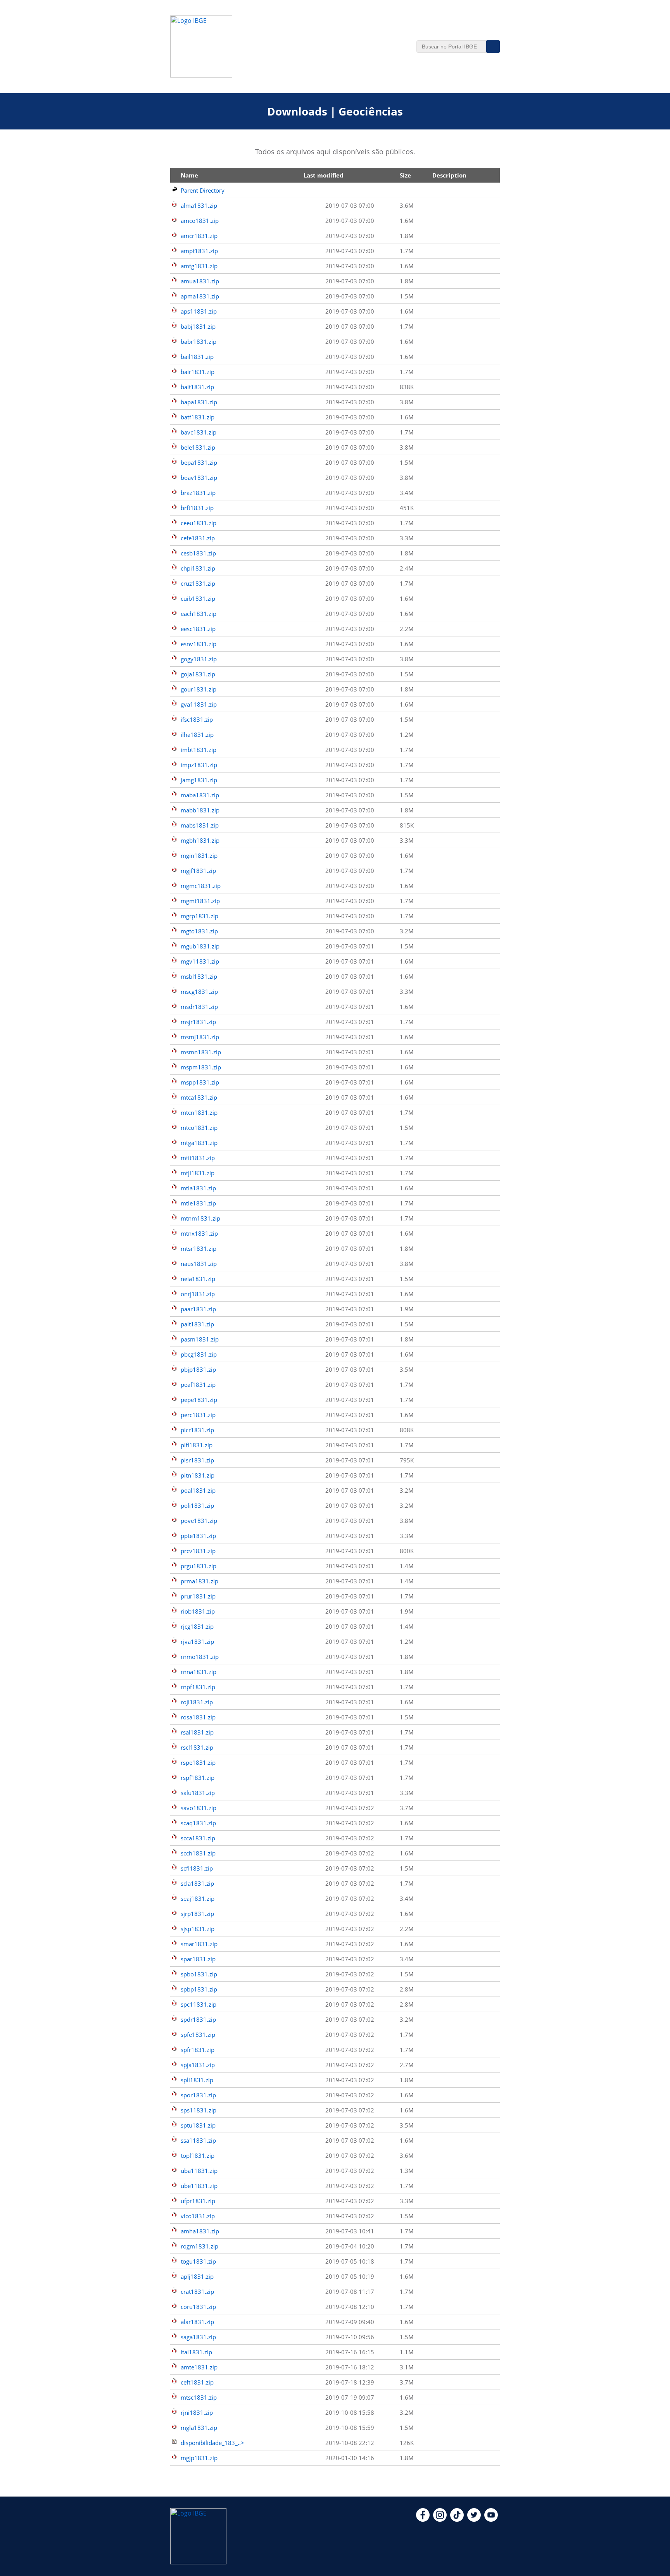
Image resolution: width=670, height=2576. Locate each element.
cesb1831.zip (198, 553)
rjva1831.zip (197, 1641)
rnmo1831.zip (200, 1657)
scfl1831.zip (197, 1868)
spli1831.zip (197, 2080)
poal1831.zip (198, 1490)
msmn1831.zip (201, 1052)
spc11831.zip (199, 2004)
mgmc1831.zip (201, 886)
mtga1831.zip (199, 1143)
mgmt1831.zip (200, 901)
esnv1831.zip (199, 644)
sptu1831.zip (198, 2125)
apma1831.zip (200, 296)
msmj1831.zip (200, 1037)
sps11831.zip (199, 2110)
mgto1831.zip (199, 931)
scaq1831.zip (198, 1823)
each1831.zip (199, 614)
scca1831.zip (198, 1838)
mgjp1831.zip (199, 2458)
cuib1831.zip (198, 598)
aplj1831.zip (197, 2276)
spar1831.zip (198, 1959)
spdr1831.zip (198, 2019)
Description (449, 175)
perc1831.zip (198, 1415)
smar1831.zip (199, 1944)
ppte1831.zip (198, 1536)
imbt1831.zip (199, 750)
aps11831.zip (199, 311)
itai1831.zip (196, 2352)
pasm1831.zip (200, 1339)
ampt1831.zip (199, 251)
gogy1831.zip (199, 659)
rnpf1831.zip (198, 1687)
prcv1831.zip (198, 1551)
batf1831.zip (198, 417)
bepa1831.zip (199, 462)
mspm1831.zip (201, 1067)
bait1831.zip (197, 387)
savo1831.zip (199, 1808)
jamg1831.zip (199, 780)
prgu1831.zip (199, 1566)
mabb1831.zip (200, 810)
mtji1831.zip (198, 1173)
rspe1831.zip (198, 1762)
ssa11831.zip (198, 2140)
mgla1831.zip (199, 2428)
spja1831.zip (198, 2065)
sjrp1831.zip (197, 1914)
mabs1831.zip (200, 825)
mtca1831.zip (199, 1097)
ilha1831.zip (197, 735)
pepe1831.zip (199, 1400)
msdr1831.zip (199, 1007)
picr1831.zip (197, 1430)
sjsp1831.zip (198, 1929)
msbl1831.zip (199, 976)
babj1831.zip (198, 326)
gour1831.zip (199, 689)
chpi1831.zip (198, 568)
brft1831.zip (197, 508)
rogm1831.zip (199, 2246)
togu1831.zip (198, 2261)
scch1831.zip (198, 1853)
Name (189, 175)
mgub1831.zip (200, 946)
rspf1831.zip (198, 1778)
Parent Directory (203, 190)
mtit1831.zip (198, 1158)
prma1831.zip (199, 1581)
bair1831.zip (198, 372)
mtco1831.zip (199, 1128)
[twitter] (474, 2519)
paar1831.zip (198, 1309)
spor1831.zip (198, 2095)
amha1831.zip (200, 2231)
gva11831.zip (199, 704)
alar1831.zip (197, 2322)
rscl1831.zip (197, 1747)
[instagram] (440, 2519)
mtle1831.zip (198, 1203)
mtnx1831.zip (199, 1233)
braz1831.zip (198, 493)
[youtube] (491, 2519)
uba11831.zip (199, 2171)
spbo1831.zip (199, 1974)
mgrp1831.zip (199, 916)
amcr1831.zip (199, 236)
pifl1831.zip (197, 1445)
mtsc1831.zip (199, 2397)
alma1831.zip (199, 205)
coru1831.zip (198, 2307)
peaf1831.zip (198, 1385)
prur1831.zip (198, 1596)
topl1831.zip (198, 2155)
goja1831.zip (198, 674)
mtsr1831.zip (199, 1248)
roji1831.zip (197, 1702)
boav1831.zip (199, 478)
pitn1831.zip (198, 1475)
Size (405, 175)
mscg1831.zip (199, 991)
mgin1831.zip (199, 855)
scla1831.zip (197, 1883)
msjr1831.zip (198, 1022)
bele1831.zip (198, 447)
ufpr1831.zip (198, 2201)
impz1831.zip (199, 765)
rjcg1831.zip (197, 1626)
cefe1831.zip (198, 538)
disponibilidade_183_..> (212, 2443)
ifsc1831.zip (197, 719)
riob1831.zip (198, 1611)
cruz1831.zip (198, 583)
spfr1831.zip (198, 2050)
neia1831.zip (198, 1279)
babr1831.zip (199, 341)
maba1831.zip (200, 795)
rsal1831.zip (197, 1732)
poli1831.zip (197, 1505)
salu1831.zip (198, 1793)
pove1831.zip (199, 1521)
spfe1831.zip (198, 2035)
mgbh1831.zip (200, 840)
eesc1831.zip (198, 629)
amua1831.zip (200, 281)
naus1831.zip (199, 1264)
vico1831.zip (198, 2216)
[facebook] (423, 2519)
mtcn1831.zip (199, 1112)
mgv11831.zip (200, 961)
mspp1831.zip (200, 1082)
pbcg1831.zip (199, 1354)
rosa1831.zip (198, 1717)
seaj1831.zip (198, 1898)
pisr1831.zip (197, 1460)
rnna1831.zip (199, 1672)
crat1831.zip (197, 2292)
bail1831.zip (197, 357)
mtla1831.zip (198, 1188)
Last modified (324, 175)
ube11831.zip (199, 2186)
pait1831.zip (197, 1324)
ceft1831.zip (197, 2382)
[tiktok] (457, 2519)
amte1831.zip (199, 2367)
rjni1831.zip (197, 2412)
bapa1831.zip (199, 402)
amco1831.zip (200, 221)
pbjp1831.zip (198, 1369)
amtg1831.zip (199, 266)
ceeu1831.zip (199, 523)
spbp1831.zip (199, 1989)
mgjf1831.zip (198, 871)
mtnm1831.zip (200, 1218)
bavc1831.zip (199, 432)
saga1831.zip (198, 2337)
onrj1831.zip (198, 1294)
